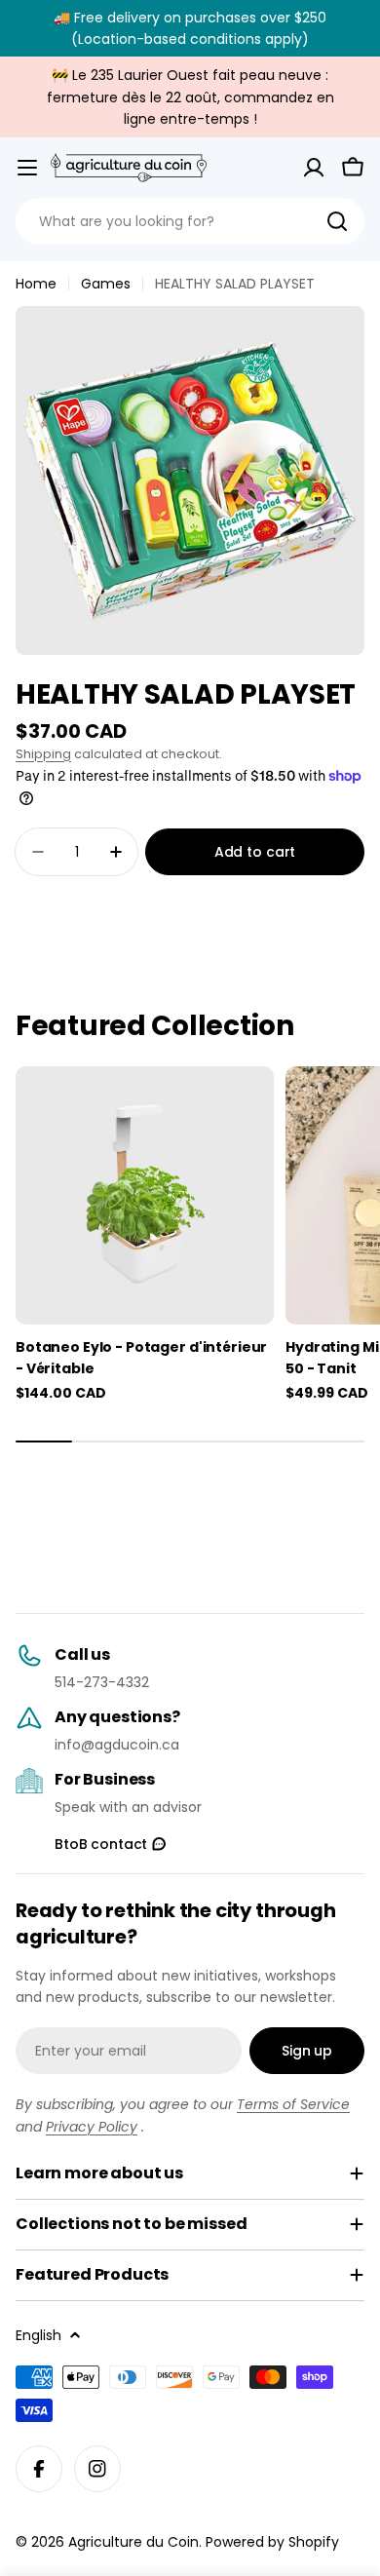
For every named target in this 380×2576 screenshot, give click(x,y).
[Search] (337, 221)
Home (36, 284)
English (38, 2335)
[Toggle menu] (27, 168)
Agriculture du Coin (133, 2542)
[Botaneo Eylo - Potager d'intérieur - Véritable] (145, 1195)
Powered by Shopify (272, 2542)
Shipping (43, 754)
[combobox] (190, 221)
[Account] (314, 168)
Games (106, 284)
